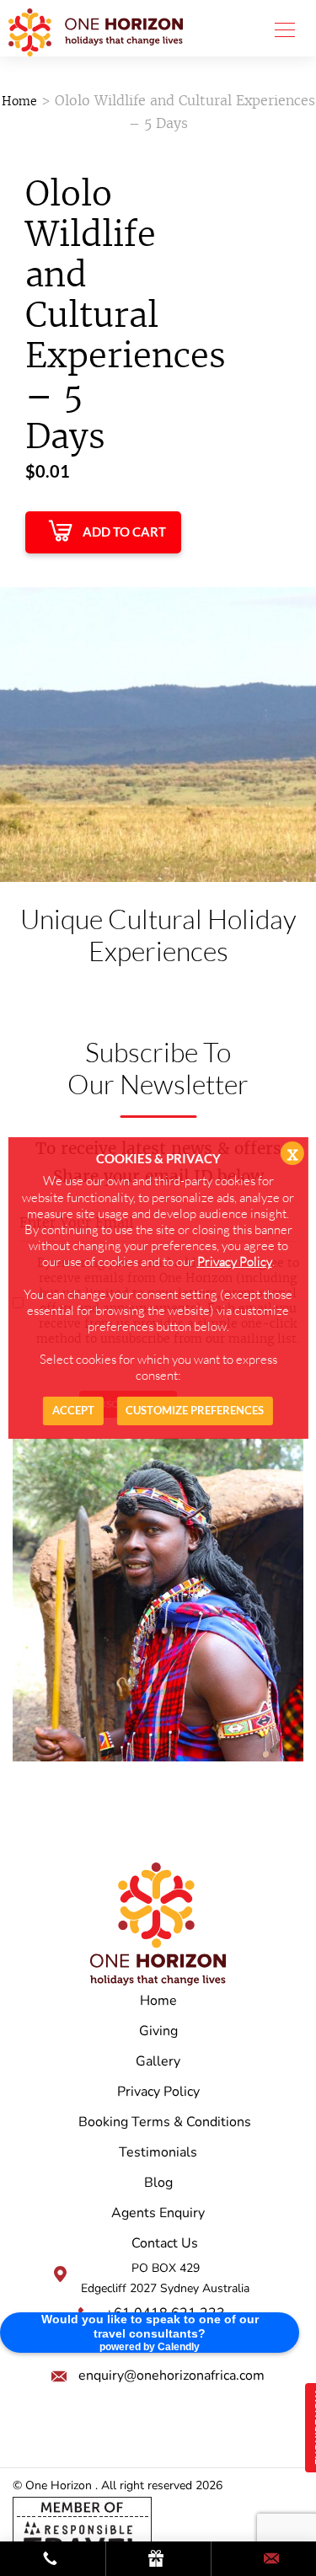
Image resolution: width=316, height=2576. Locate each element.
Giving (158, 2031)
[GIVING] (158, 2560)
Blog (158, 2183)
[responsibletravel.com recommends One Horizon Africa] (82, 2531)
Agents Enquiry (158, 2213)
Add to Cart (124, 532)
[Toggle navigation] (280, 29)
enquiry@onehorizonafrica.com (171, 2376)
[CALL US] (53, 2560)
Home (19, 101)
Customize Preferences (195, 1410)
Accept (73, 1410)
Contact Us (165, 2243)
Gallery (158, 2061)
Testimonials (158, 2152)
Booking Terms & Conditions (165, 2122)
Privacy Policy (158, 2092)
